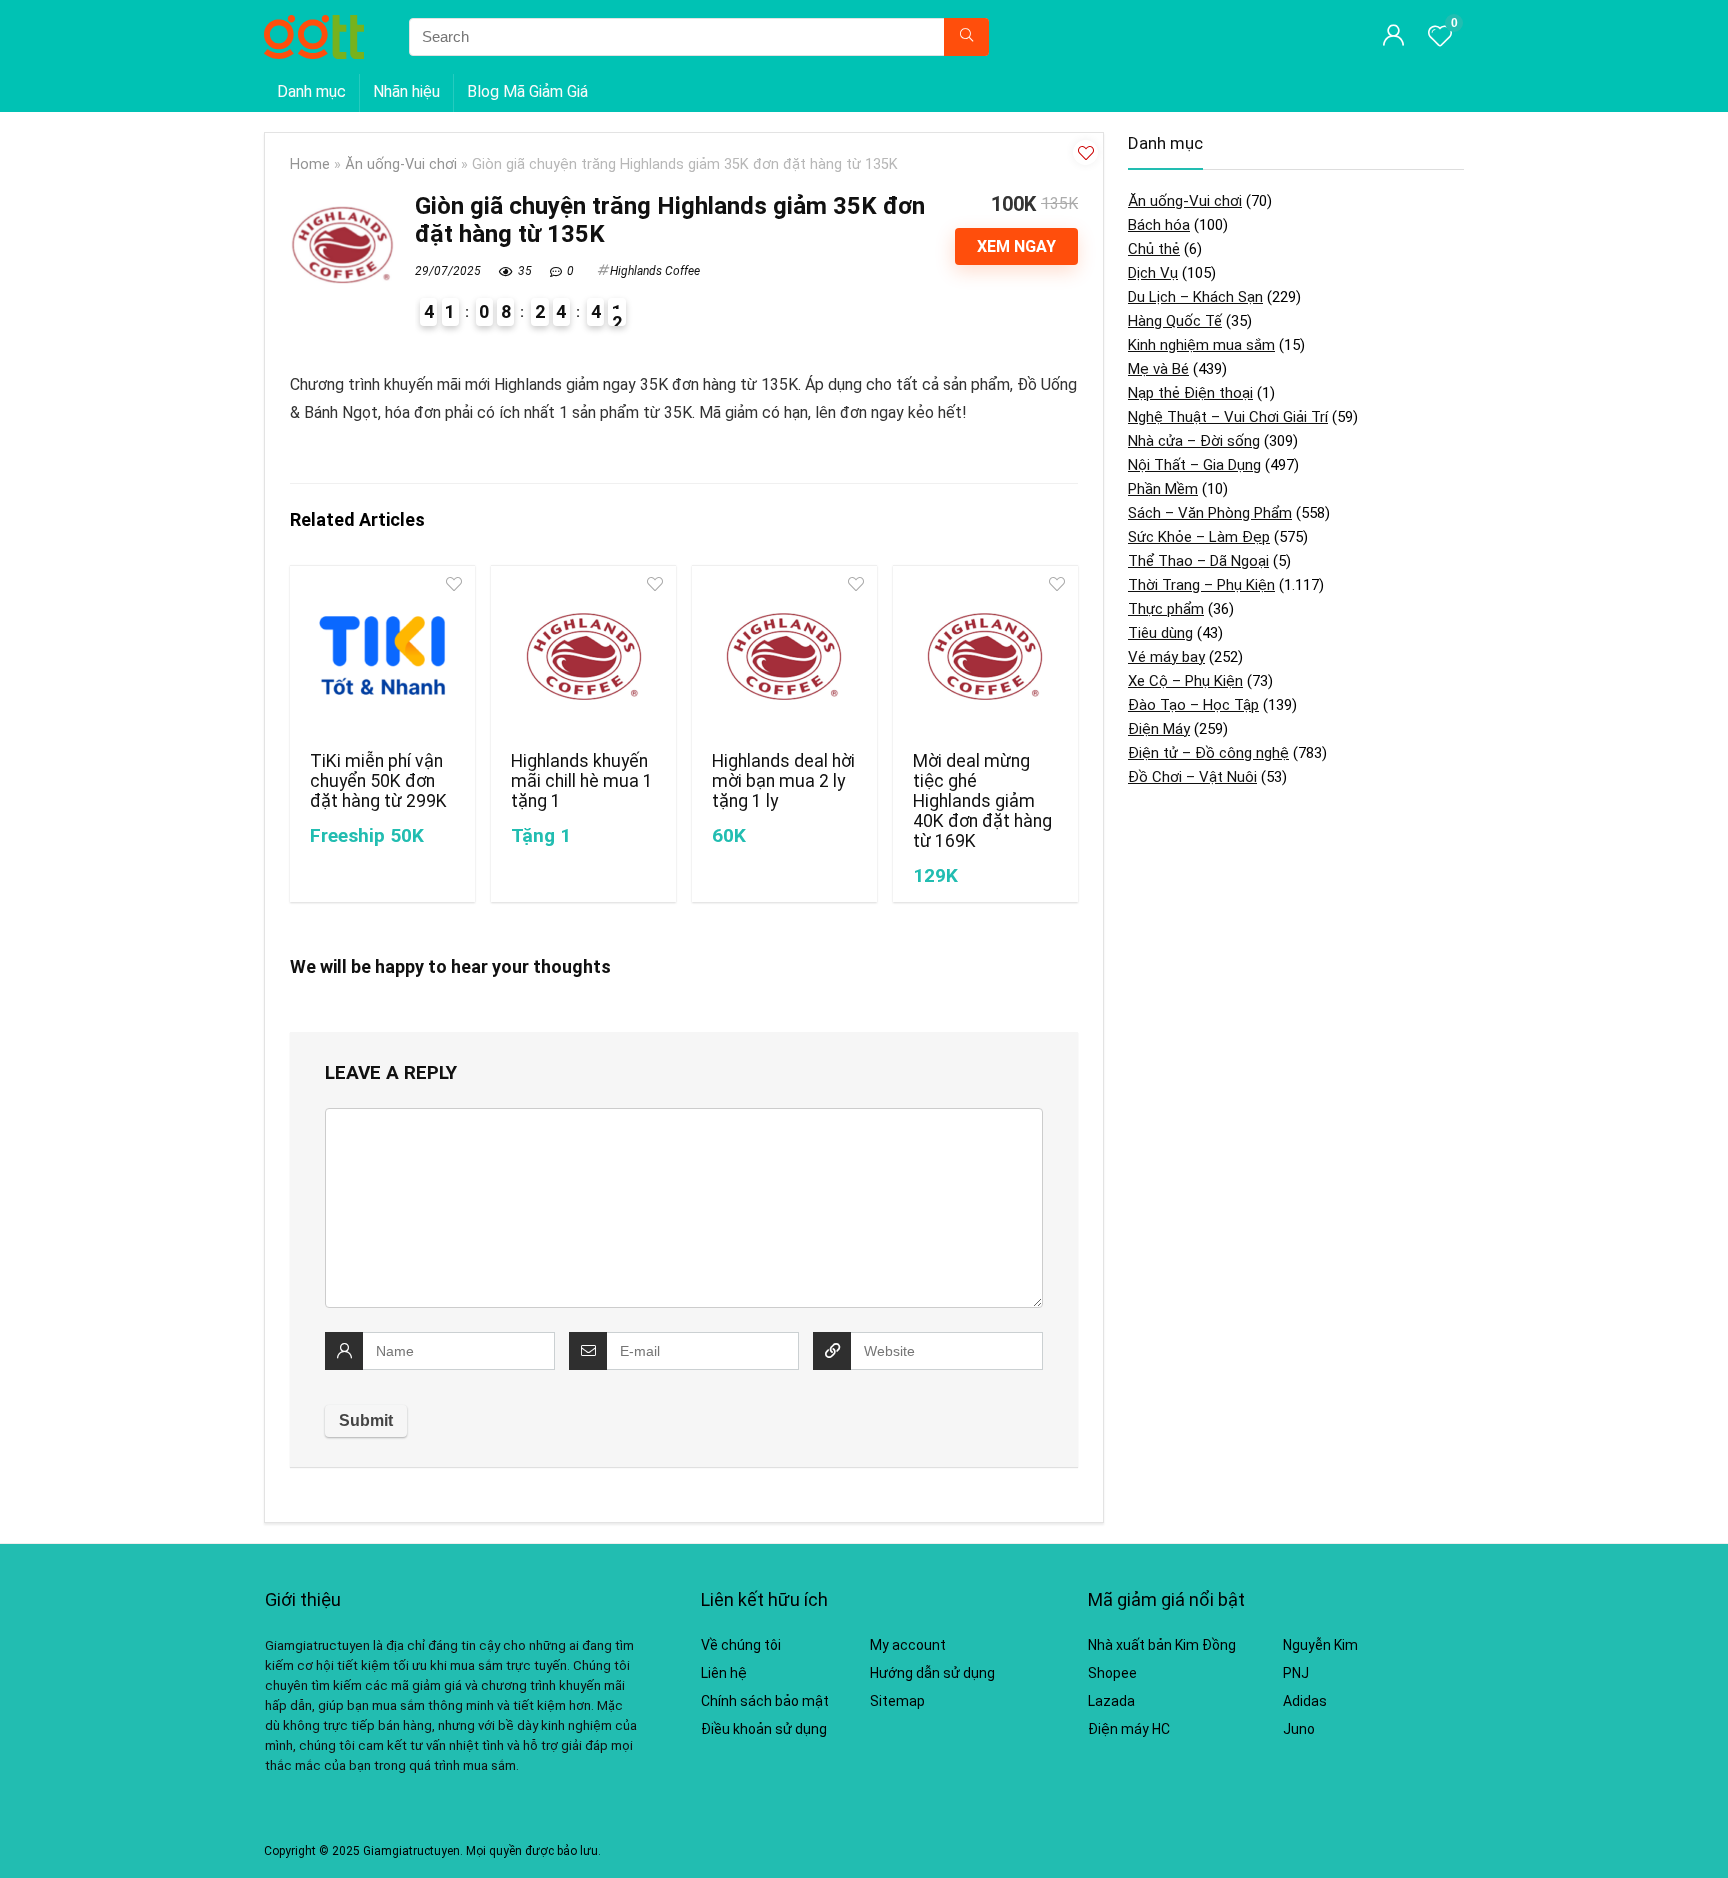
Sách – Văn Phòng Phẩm (1210, 513)
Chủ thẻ (1154, 249)
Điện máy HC (1129, 1729)
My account (908, 1645)
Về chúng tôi (741, 1645)
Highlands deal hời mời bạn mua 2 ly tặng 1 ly (783, 781)
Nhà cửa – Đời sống (1194, 441)
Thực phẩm (1166, 609)
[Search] (966, 37)
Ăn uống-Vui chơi (401, 164)
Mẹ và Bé (1158, 369)
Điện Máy (1159, 729)
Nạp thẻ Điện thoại (1190, 393)
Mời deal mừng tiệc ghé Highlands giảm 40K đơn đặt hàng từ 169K (982, 801)
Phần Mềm (1163, 489)
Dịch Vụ (1153, 273)
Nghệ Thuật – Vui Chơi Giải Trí (1228, 417)
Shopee (1112, 1673)
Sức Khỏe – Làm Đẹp (1199, 537)
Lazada (1111, 1701)
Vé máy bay (1166, 657)
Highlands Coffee (655, 271)
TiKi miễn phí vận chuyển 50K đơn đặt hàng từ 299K (378, 781)
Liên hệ (724, 1673)
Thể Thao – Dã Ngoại (1198, 561)
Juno (1299, 1729)
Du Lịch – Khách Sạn (1195, 297)
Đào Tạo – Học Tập (1193, 705)
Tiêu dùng (1160, 633)
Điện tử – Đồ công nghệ (1208, 753)
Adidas (1305, 1701)
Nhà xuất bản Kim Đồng (1162, 1645)
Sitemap (897, 1701)
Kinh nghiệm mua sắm (1201, 345)
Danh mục (311, 91)
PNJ (1296, 1673)
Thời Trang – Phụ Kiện (1201, 585)
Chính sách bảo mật (765, 1701)
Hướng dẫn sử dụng (932, 1673)
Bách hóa (1159, 225)
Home (310, 164)
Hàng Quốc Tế (1175, 321)
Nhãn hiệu (406, 91)
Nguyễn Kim (1320, 1645)
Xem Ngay (1016, 246)
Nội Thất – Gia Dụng (1194, 465)
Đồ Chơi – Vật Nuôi (1192, 777)
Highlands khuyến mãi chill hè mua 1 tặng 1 (582, 781)
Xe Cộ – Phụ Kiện (1185, 681)
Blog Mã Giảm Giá (527, 91)
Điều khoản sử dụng (764, 1729)
